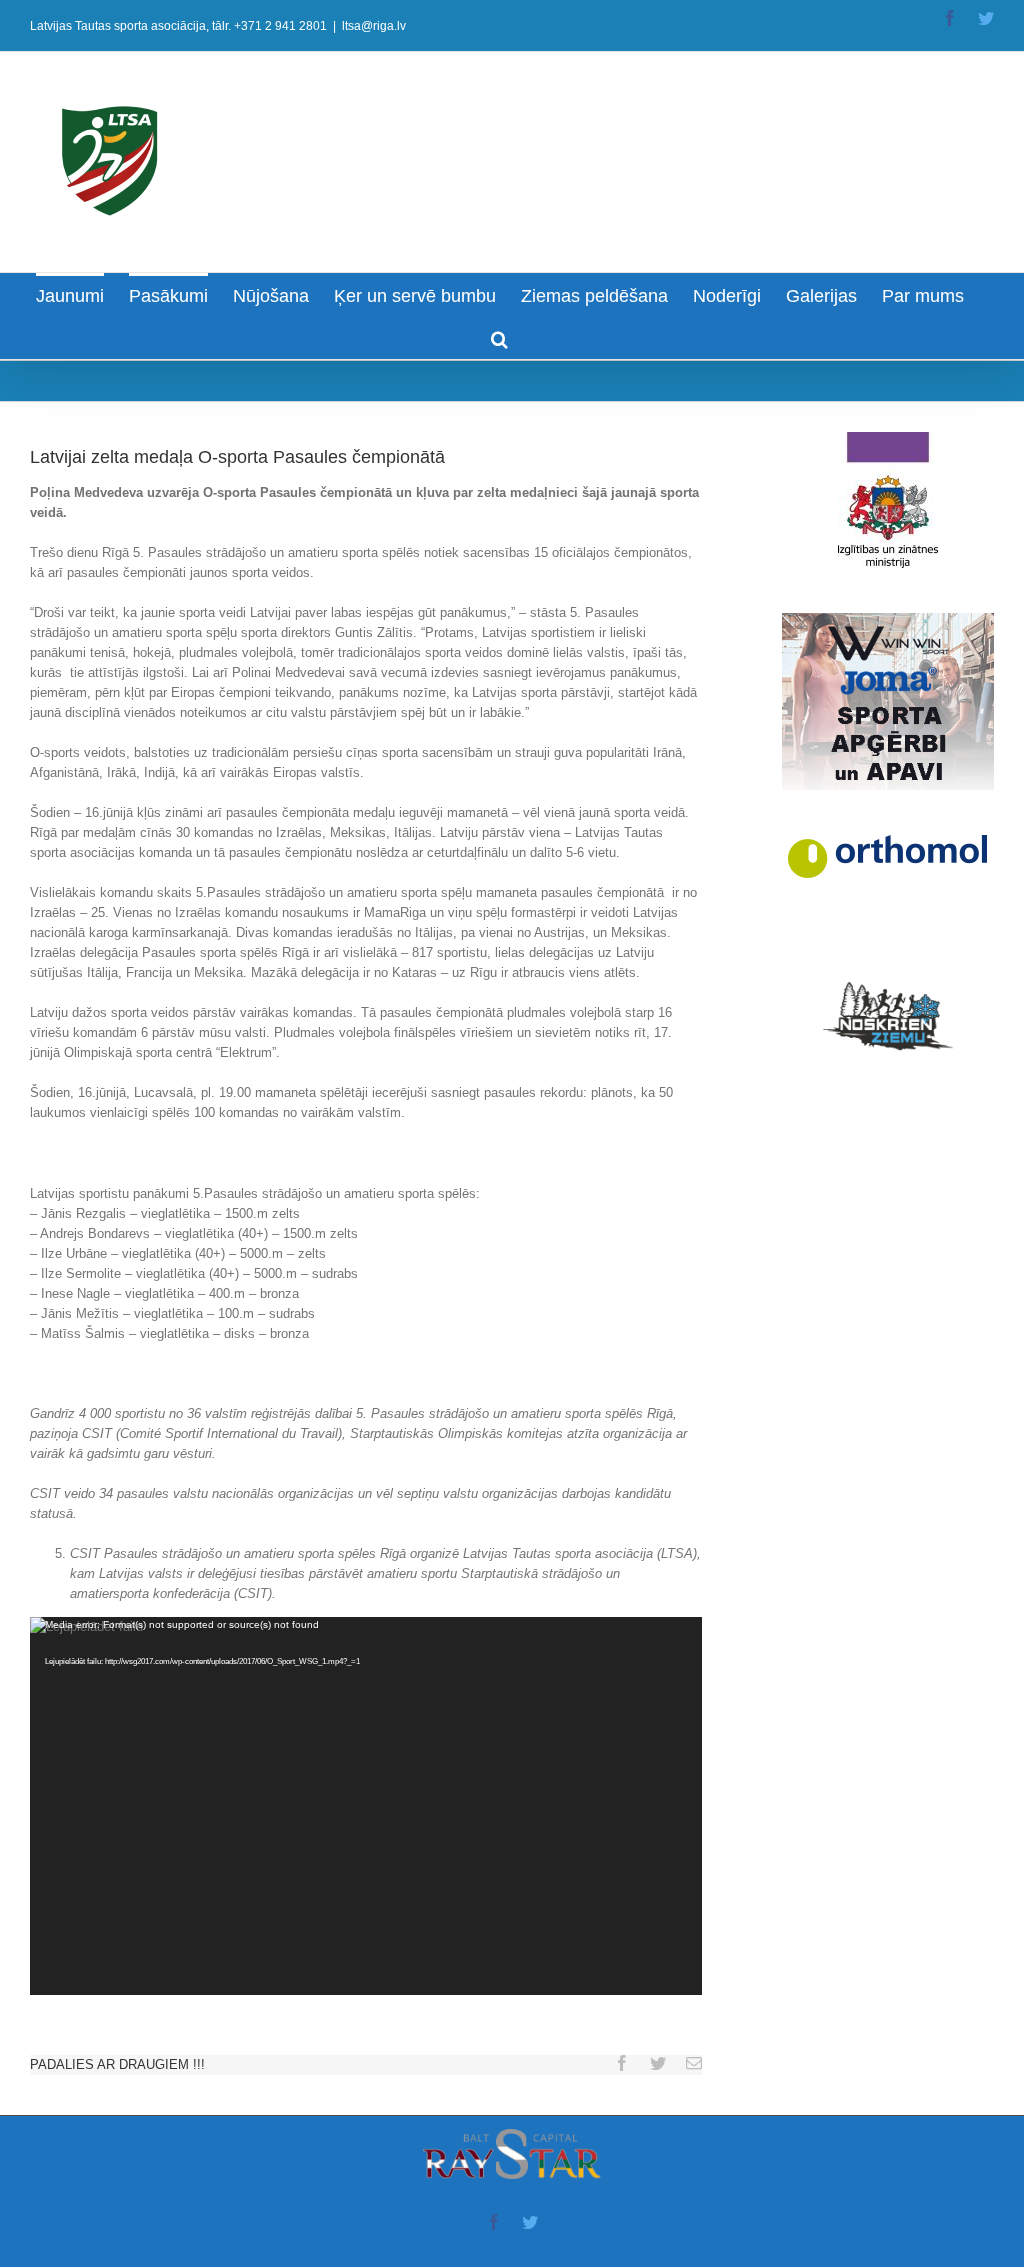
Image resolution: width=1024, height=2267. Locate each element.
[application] (366, 1806)
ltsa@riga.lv (374, 26)
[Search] (499, 337)
